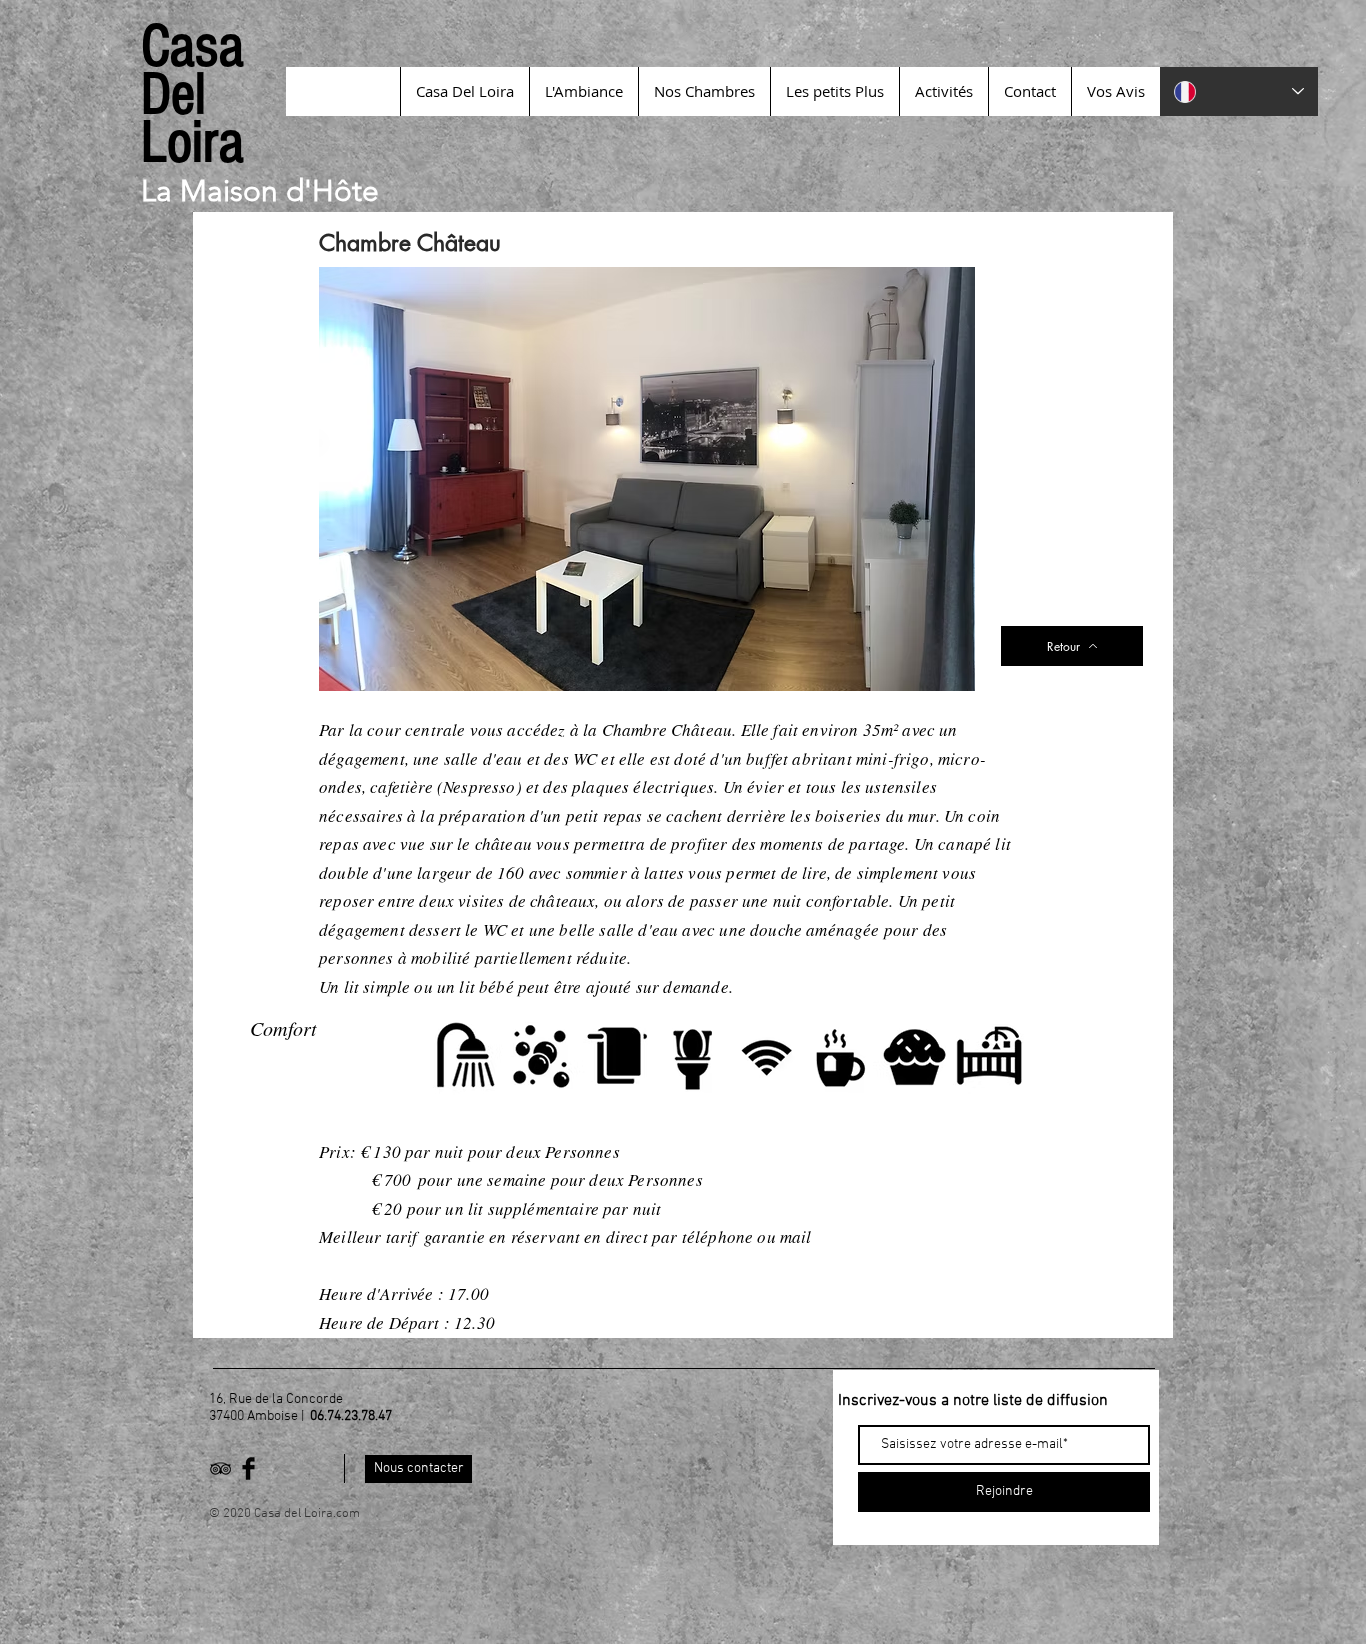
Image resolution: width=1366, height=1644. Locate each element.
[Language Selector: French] (1239, 91)
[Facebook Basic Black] (248, 1468)
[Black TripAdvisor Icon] (220, 1468)
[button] (647, 479)
